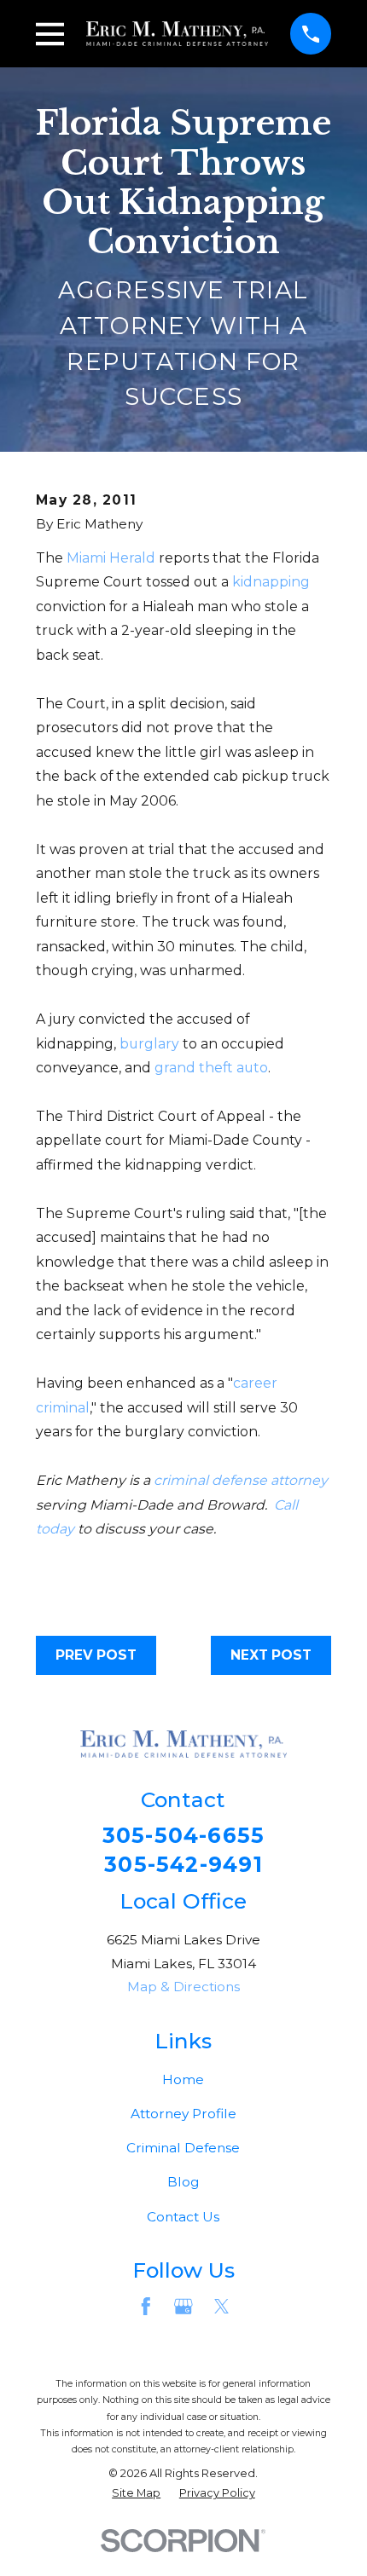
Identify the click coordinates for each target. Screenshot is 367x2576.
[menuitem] (136, 2493)
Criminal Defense (183, 2148)
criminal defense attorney (241, 1480)
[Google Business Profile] (183, 2307)
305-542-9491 (183, 1865)
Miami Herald (111, 558)
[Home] (178, 34)
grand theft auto (211, 1068)
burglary (149, 1044)
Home (183, 2079)
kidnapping (271, 582)
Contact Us (183, 2217)
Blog (183, 2182)
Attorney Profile (183, 2114)
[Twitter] (222, 2307)
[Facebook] (146, 2307)
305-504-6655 (184, 1836)
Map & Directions (183, 1987)
